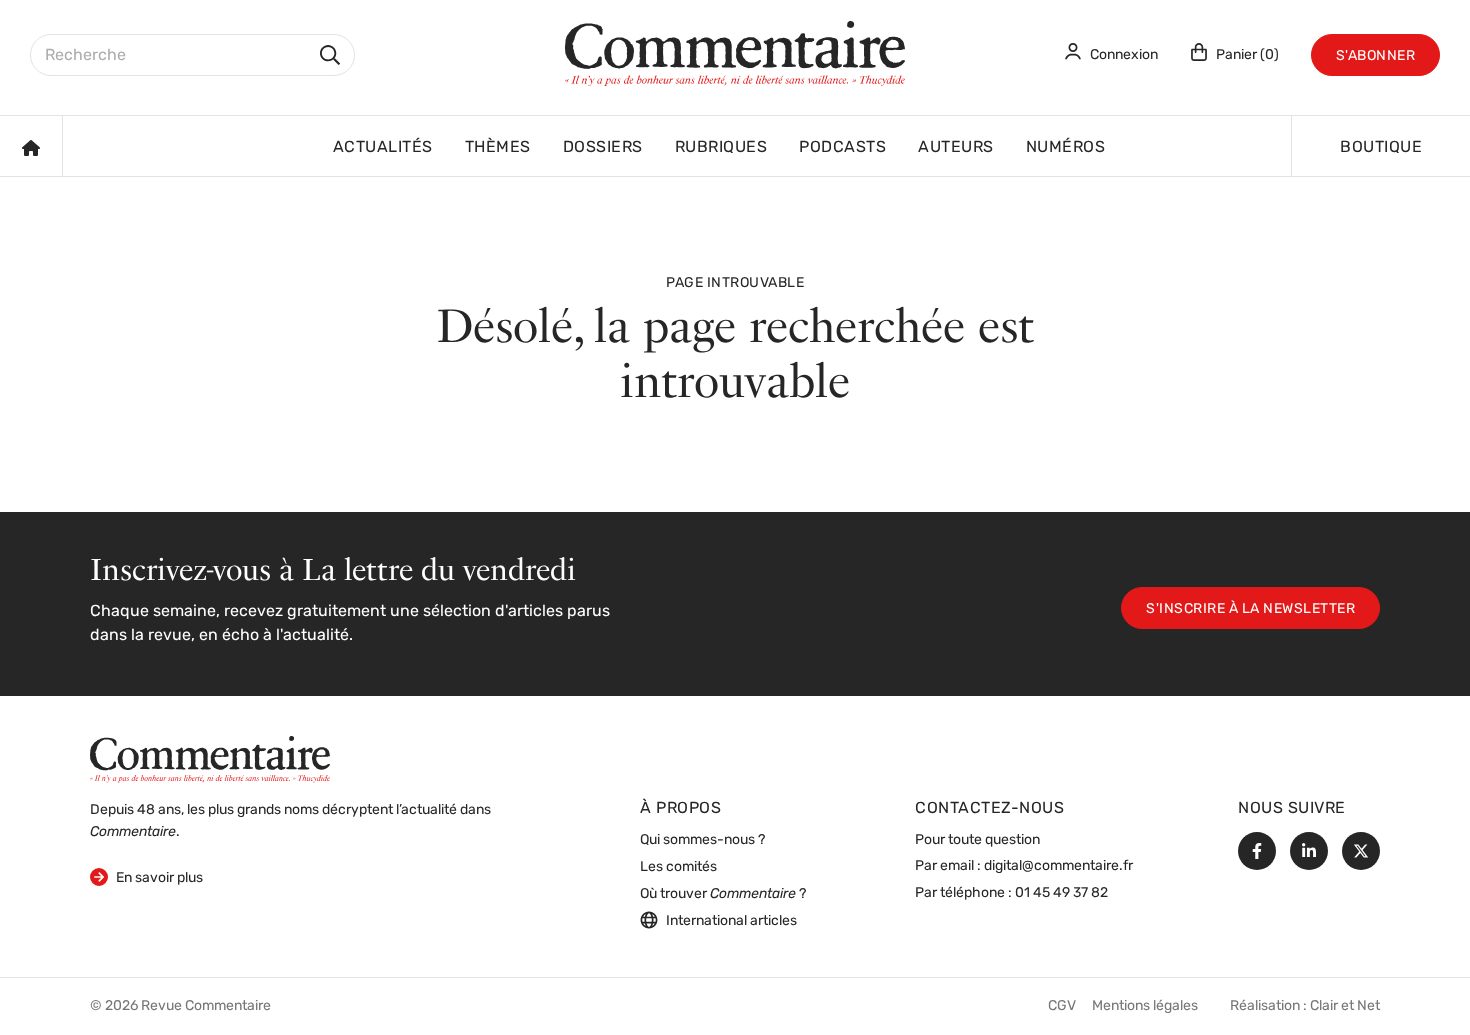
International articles (731, 921)
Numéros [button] (1066, 148)
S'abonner (1376, 56)
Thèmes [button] (498, 148)
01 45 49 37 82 (1061, 893)
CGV (1062, 1006)
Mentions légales (1145, 1006)
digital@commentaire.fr (1058, 866)
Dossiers (603, 148)
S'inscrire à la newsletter (1250, 609)
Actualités (383, 148)
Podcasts (842, 148)
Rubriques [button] (721, 148)
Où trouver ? (723, 894)
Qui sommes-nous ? (702, 840)
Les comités (678, 867)
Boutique (1381, 148)
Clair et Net (1345, 1006)
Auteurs (956, 148)
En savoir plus (146, 878)
